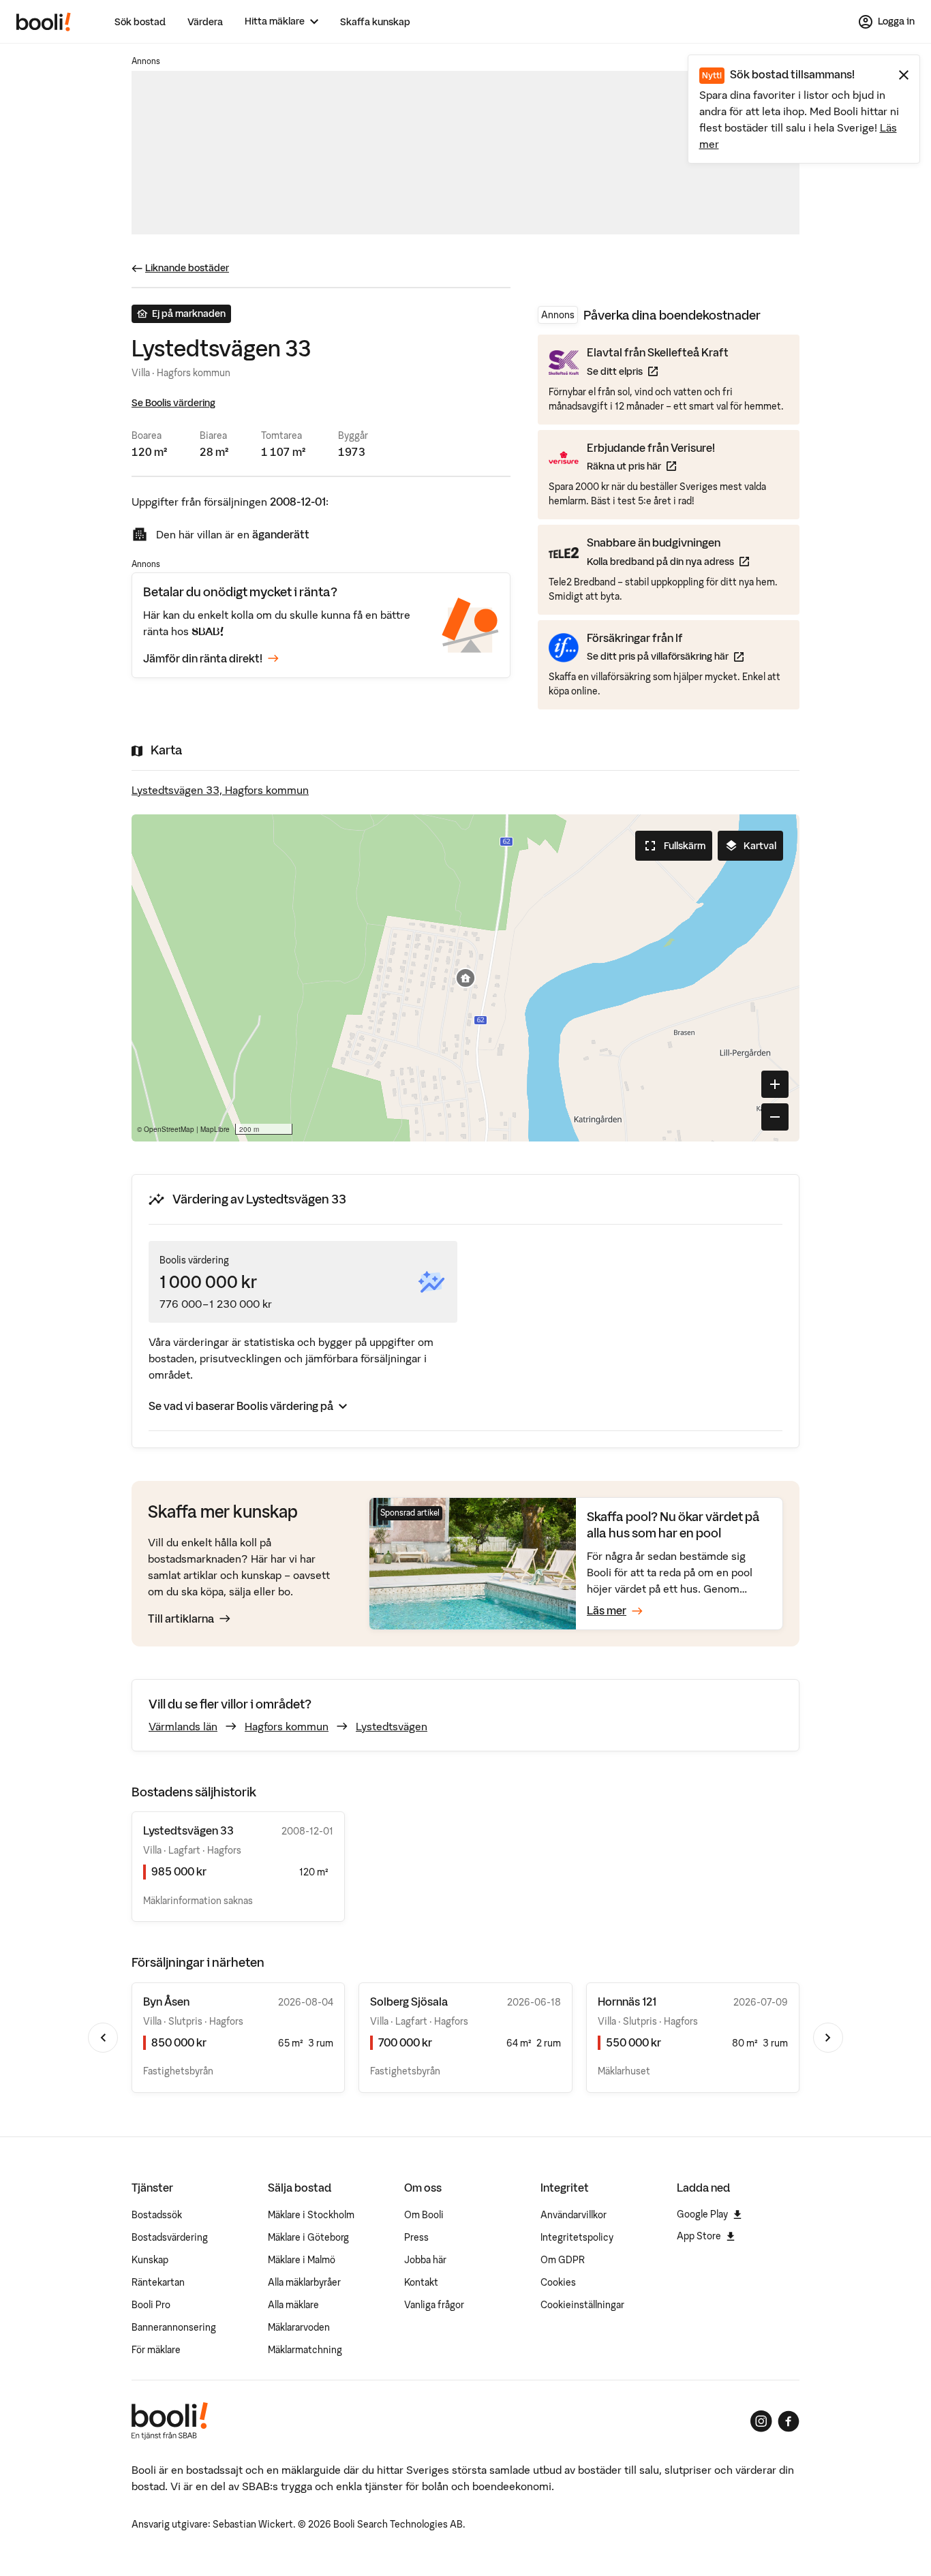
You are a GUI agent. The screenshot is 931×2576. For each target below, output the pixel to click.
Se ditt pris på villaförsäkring (665, 656)
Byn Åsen (166, 2002)
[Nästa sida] (828, 2038)
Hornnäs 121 (627, 2002)
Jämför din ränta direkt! (203, 658)
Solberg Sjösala (409, 2002)
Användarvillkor (574, 2215)
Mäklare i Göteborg (308, 2237)
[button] (465, 978)
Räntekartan (158, 2282)
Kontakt (421, 2282)
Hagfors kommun (287, 1726)
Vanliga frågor (434, 2305)
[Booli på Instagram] (761, 2421)
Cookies (558, 2282)
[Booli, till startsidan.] (44, 22)
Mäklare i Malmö (302, 2260)
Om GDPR (563, 2260)
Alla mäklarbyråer (304, 2282)
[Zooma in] (775, 1084)
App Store (699, 2236)
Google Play (702, 2214)
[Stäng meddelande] (904, 75)
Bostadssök (157, 2215)
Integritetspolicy (577, 2237)
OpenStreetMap (169, 1129)
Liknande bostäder (187, 268)
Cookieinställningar (582, 2305)
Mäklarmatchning (305, 2350)
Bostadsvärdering (170, 2237)
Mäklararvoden (299, 2327)
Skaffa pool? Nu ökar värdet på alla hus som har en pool (673, 1525)
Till (181, 1619)
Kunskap (150, 2260)
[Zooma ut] (775, 1117)
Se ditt (658, 371)
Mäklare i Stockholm (311, 2215)
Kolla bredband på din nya (668, 561)
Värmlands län (183, 1726)
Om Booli (424, 2215)
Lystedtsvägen (392, 1726)
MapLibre (215, 1129)
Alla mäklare (293, 2305)
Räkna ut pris (651, 466)
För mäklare (156, 2350)
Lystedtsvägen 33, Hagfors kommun (220, 790)
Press (416, 2237)
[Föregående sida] (103, 2038)
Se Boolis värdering (173, 403)
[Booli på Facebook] (789, 2421)
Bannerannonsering (174, 2327)
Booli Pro (151, 2305)
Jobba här (425, 2260)
